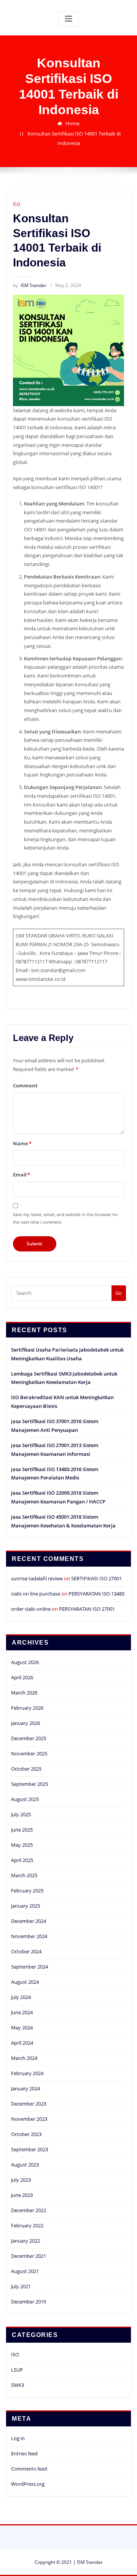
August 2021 (25, 2271)
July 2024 (21, 1997)
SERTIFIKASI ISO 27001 (96, 1578)
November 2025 (29, 1753)
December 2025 (29, 1738)
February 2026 (27, 1708)
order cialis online (31, 1609)
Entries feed (24, 2453)
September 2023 (29, 2149)
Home (72, 123)
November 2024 (29, 1936)
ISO (17, 204)
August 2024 (25, 1982)
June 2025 (22, 1830)
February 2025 (27, 1891)
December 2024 (29, 1921)
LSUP (17, 2370)
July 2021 (21, 2286)
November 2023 (29, 2119)
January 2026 (25, 1723)
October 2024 (26, 1951)
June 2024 (22, 2012)
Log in (18, 2438)
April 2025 (22, 1860)
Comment (25, 1086)
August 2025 (25, 1799)
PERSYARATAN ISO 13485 (96, 1594)
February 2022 (27, 2225)
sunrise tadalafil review (37, 1578)
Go (119, 1293)
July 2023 (21, 2180)
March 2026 (24, 1693)
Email (22, 1175)
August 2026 (25, 1662)
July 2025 (21, 1814)
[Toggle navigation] (68, 19)
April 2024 (22, 2043)
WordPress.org (28, 2484)
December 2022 (29, 2210)
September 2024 (29, 1967)
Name (22, 1143)
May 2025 (22, 1845)
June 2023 (22, 2195)
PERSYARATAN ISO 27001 (87, 1609)
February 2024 (27, 2073)
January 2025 (25, 1906)
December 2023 (29, 2104)
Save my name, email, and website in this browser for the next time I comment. (65, 1218)
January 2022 (25, 2241)
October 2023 (26, 2134)
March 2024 (24, 2058)
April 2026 (22, 1677)
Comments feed (29, 2469)
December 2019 (29, 2302)
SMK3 (18, 2385)
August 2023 (25, 2165)
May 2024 (22, 2028)
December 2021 (29, 2256)
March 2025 (24, 1875)
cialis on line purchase (36, 1594)
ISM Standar (30, 285)
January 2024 (25, 2088)
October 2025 (26, 1769)
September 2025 (29, 1784)
